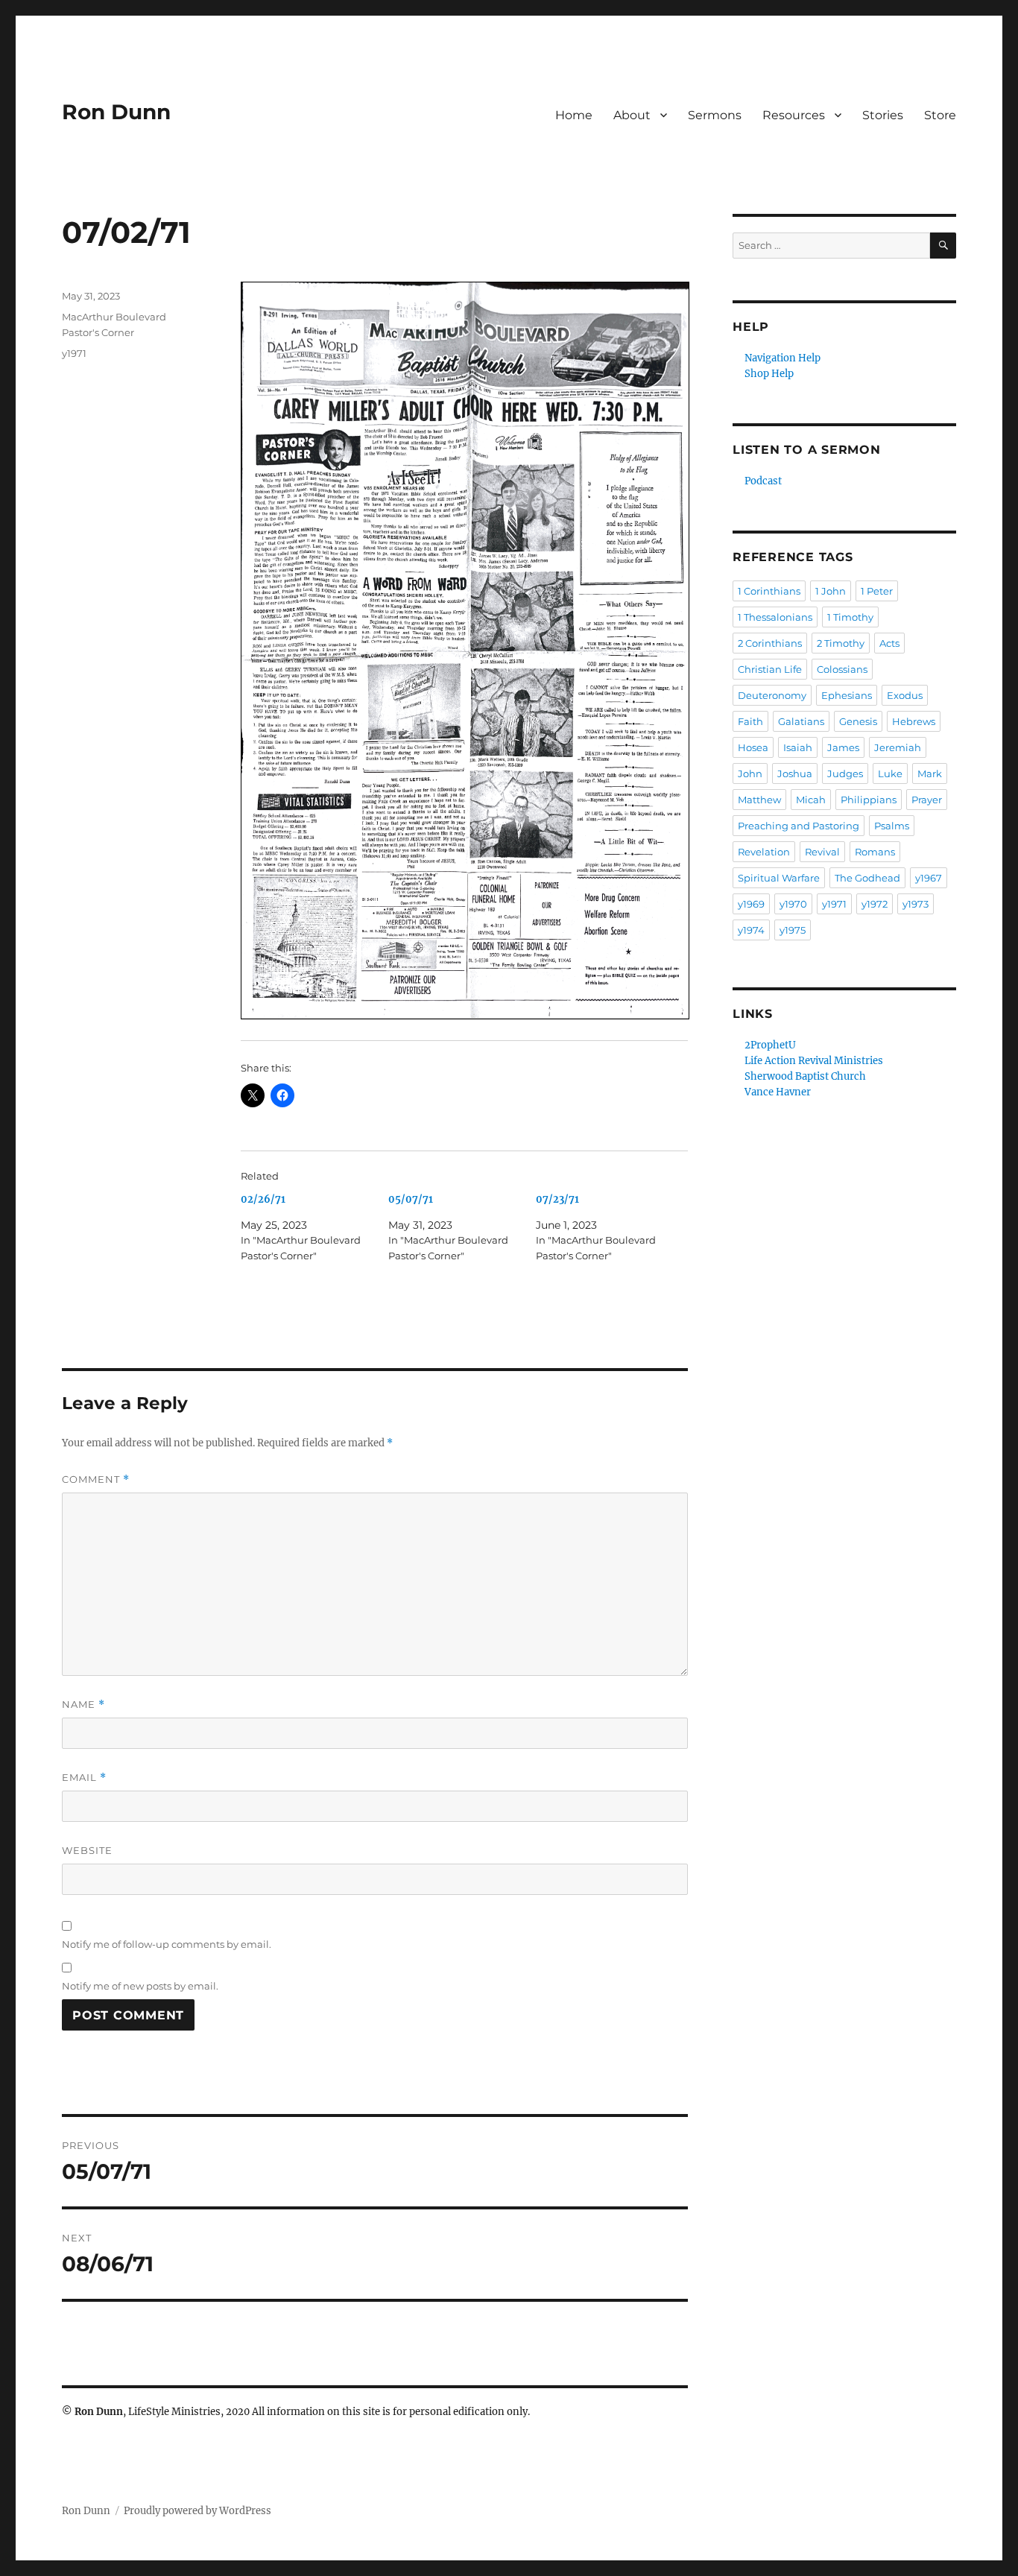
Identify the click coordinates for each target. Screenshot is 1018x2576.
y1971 (74, 353)
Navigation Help (783, 358)
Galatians (801, 721)
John (750, 773)
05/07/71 (411, 1199)
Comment (96, 1480)
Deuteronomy (772, 695)
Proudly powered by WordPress (197, 2511)
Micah (811, 800)
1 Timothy (850, 617)
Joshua (795, 773)
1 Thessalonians (775, 617)
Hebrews (914, 721)
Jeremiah (898, 747)
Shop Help (769, 374)
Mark (930, 773)
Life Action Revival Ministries (814, 1061)
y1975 (793, 930)
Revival (822, 852)
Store (940, 115)
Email (84, 1778)
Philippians (869, 800)
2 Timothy (841, 643)
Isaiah (798, 747)
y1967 (929, 878)
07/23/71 (557, 1199)
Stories (883, 115)
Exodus (905, 695)
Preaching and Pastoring (799, 826)
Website (87, 1850)
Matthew (759, 800)
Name (83, 1705)
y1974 (751, 930)
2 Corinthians (770, 643)
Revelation (764, 852)
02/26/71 (263, 1199)
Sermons (715, 115)
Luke (890, 773)
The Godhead (867, 878)
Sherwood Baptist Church (805, 1076)
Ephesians (847, 695)
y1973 (916, 904)
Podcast (763, 481)
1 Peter (877, 591)
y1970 (793, 904)
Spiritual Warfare (779, 878)
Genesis (858, 721)
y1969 (751, 904)
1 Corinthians (769, 591)
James (843, 747)
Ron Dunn (116, 112)
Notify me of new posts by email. (140, 1986)
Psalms (892, 826)
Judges (845, 773)
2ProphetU (770, 1045)
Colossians (842, 669)
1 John (831, 591)
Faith (750, 721)
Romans (875, 852)
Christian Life (770, 669)
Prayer (927, 800)
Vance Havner (778, 1092)
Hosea (753, 747)
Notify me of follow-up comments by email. (167, 1944)
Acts (889, 643)
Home (574, 115)
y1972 (875, 904)
